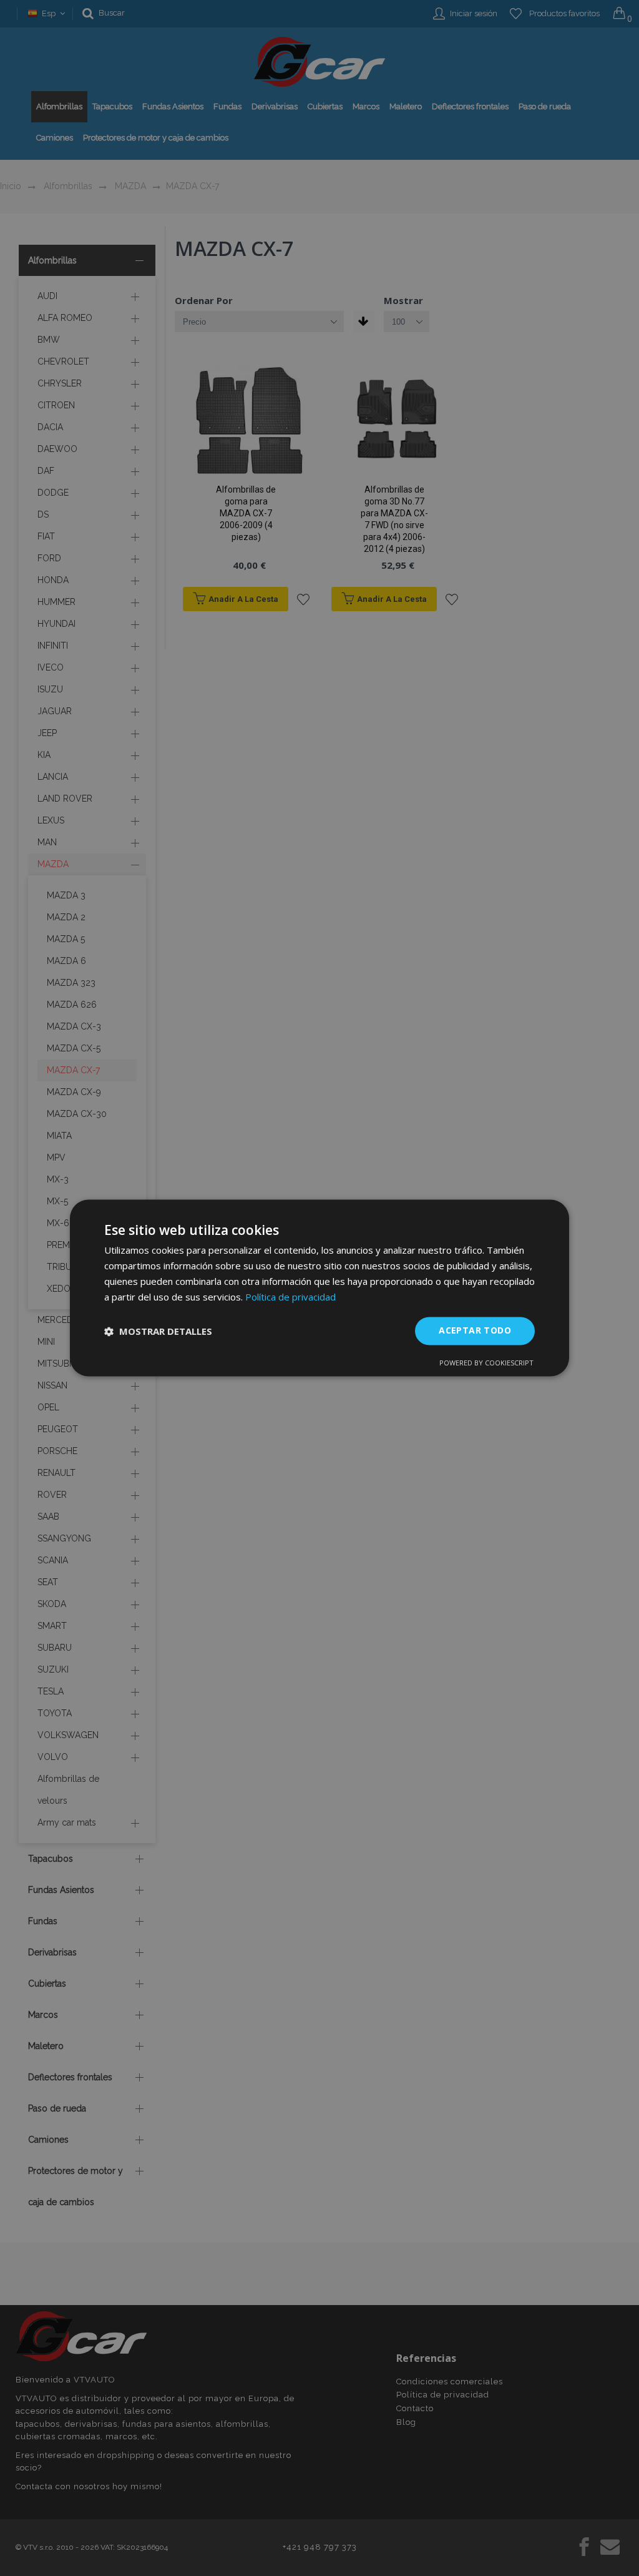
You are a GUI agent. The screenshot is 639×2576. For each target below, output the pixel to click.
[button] (158, 1331)
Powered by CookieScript (486, 1363)
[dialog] (319, 1288)
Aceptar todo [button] (475, 1331)
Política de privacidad (290, 1297)
